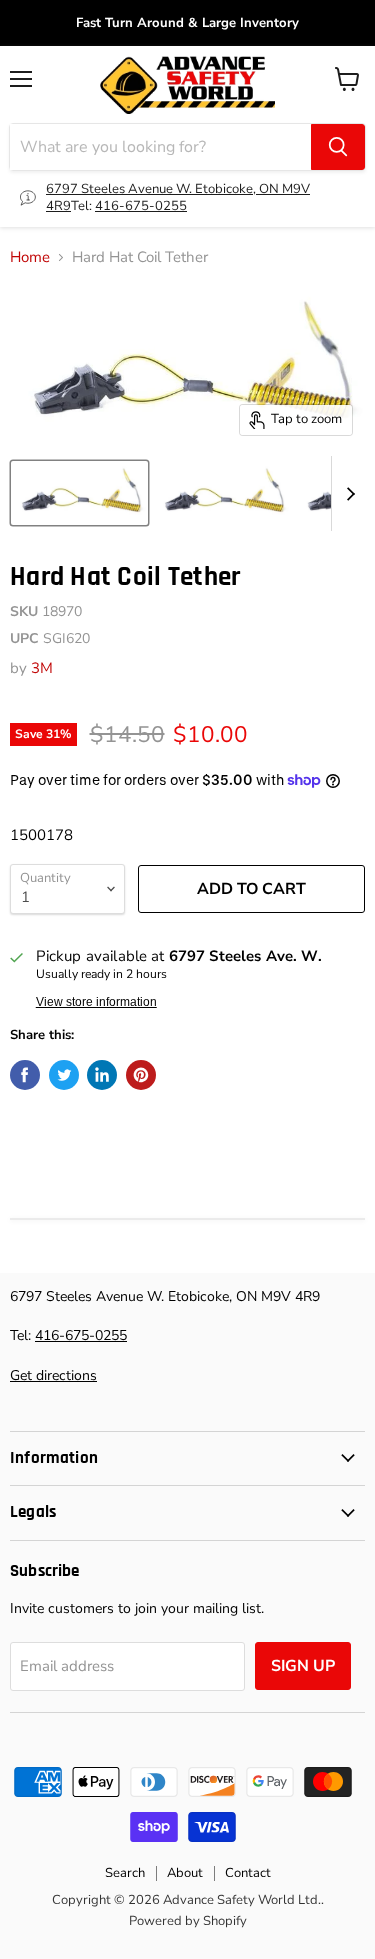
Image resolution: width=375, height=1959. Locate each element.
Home (30, 257)
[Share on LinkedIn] (102, 1075)
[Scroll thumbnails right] (347, 493)
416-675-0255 (141, 206)
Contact (248, 1873)
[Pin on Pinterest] (141, 1075)
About (185, 1873)
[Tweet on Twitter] (64, 1075)
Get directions (53, 1375)
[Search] (338, 147)
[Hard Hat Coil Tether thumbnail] (79, 493)
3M (42, 668)
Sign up (303, 1666)
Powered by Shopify (188, 1921)
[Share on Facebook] (25, 1075)
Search (125, 1873)
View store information (96, 1002)
